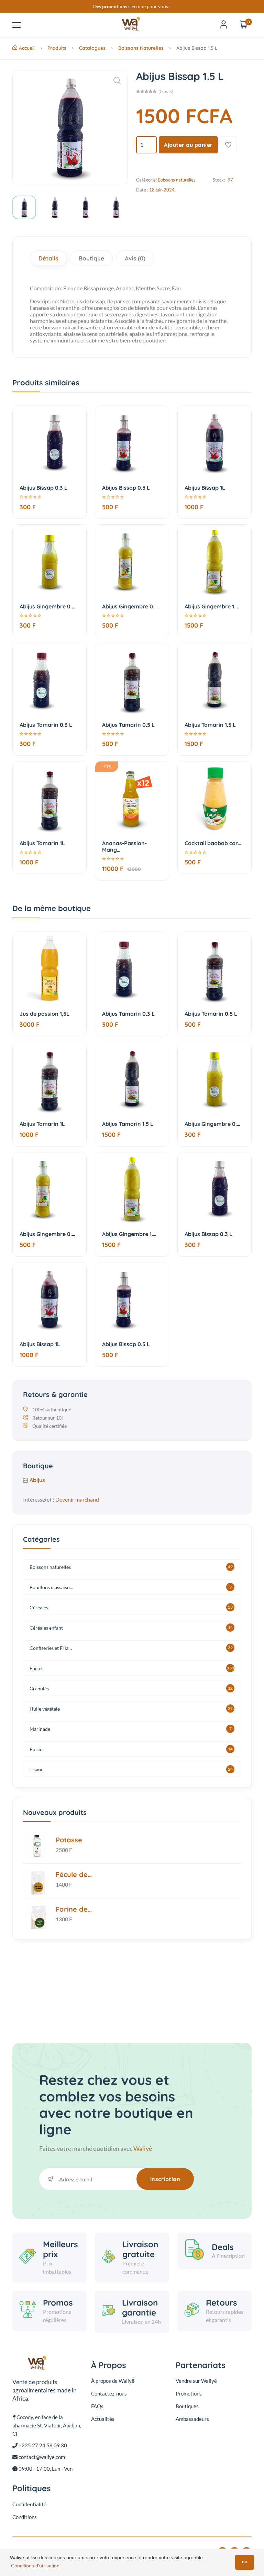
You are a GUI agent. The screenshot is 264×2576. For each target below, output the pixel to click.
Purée (36, 1749)
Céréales (39, 1607)
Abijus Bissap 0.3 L (43, 488)
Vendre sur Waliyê (196, 2381)
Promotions (189, 2393)
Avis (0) (135, 258)
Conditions (25, 2517)
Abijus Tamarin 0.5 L (128, 725)
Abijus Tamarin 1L (42, 843)
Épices (36, 1668)
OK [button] (245, 2562)
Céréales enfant (46, 1628)
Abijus (37, 1480)
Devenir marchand (77, 1499)
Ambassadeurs (192, 2419)
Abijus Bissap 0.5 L (126, 488)
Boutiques (187, 2406)
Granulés (39, 1688)
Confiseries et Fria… (51, 1648)
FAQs (97, 2406)
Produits (57, 48)
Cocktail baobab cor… (213, 843)
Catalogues (92, 48)
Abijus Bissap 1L (205, 488)
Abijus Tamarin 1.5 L (210, 725)
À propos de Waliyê (113, 2381)
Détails (48, 258)
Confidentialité (29, 2504)
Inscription (165, 2179)
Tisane (36, 1769)
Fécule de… (74, 1874)
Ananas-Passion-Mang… (124, 846)
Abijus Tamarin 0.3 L (46, 725)
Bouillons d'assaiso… (51, 1587)
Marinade (40, 1729)
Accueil (27, 48)
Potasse (69, 1840)
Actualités (103, 2419)
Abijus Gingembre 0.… (47, 606)
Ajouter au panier (188, 145)
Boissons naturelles (141, 48)
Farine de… (74, 1909)
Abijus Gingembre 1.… (212, 606)
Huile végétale (45, 1709)
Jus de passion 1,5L (45, 1014)
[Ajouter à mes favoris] (228, 145)
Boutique (91, 258)
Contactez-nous (109, 2393)
